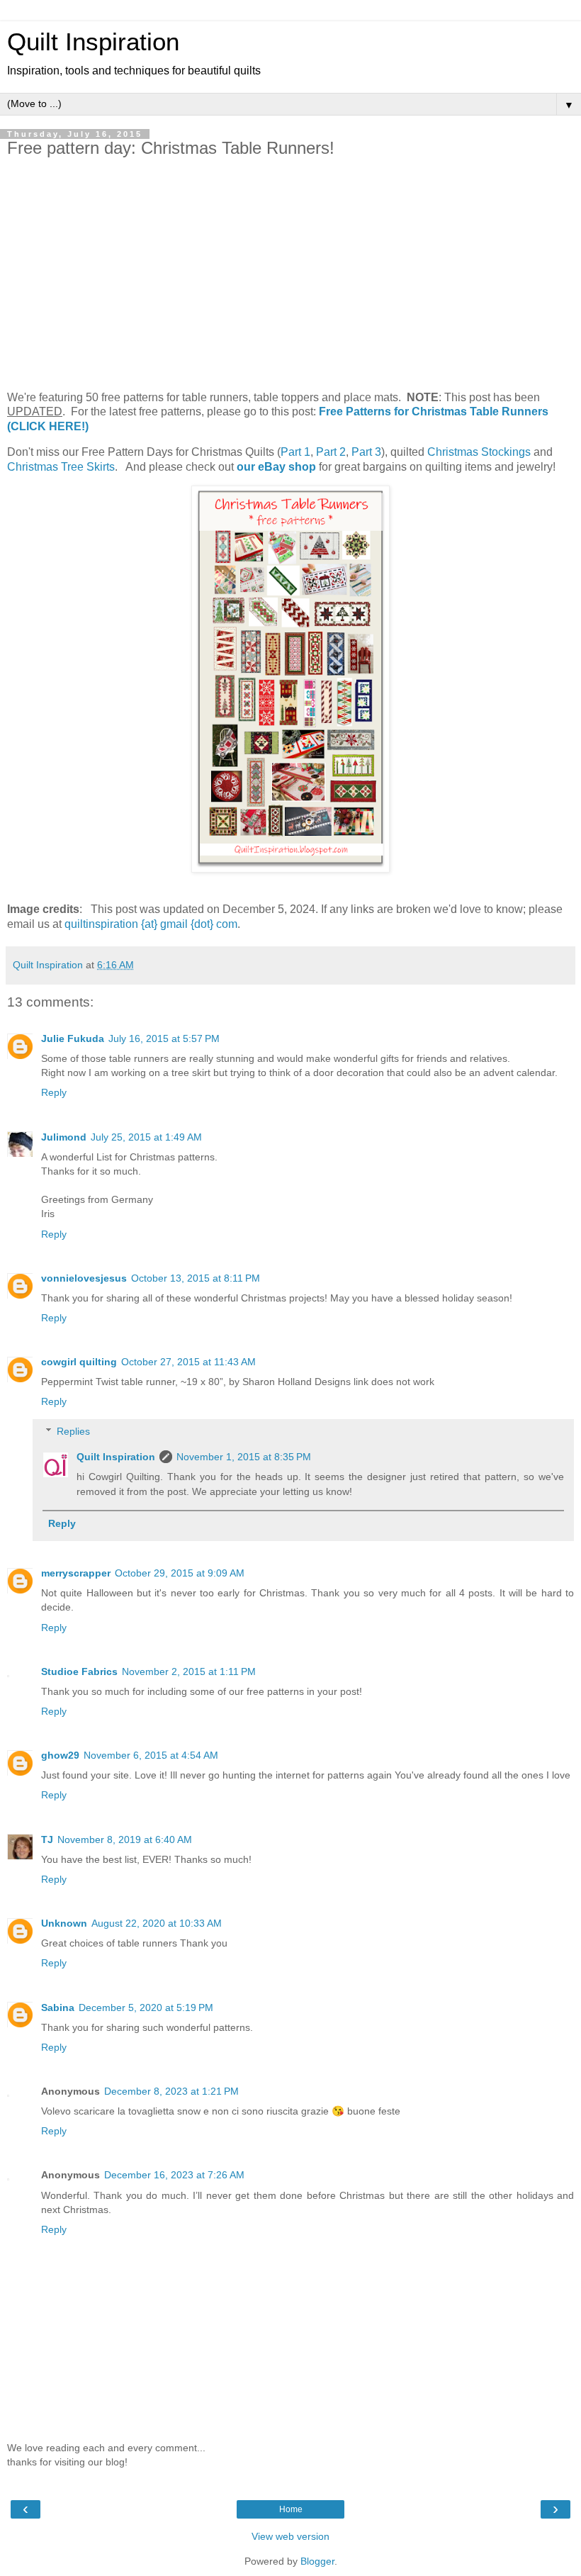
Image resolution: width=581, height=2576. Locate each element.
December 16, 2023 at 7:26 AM (174, 2175)
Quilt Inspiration (93, 42)
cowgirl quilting (79, 1362)
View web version (290, 2536)
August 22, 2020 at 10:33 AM (157, 1923)
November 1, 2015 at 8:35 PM (244, 1457)
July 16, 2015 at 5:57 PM (164, 1038)
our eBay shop (276, 467)
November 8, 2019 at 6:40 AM (125, 1839)
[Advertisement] (290, 274)
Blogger (317, 2561)
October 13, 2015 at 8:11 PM (196, 1278)
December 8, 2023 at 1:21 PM (171, 2091)
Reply (54, 1092)
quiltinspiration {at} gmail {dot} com (151, 924)
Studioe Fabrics (79, 1671)
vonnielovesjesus (84, 1278)
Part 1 (295, 452)
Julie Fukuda (73, 1038)
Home (291, 2509)
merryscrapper (76, 1573)
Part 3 (366, 452)
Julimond (64, 1137)
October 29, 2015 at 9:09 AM (180, 1573)
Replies (73, 1431)
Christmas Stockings (479, 452)
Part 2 (331, 452)
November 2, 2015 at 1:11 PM (189, 1671)
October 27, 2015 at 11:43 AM (188, 1362)
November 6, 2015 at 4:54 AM (151, 1755)
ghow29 (60, 1755)
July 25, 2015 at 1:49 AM (146, 1137)
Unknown (64, 1923)
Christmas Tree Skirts (61, 467)
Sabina (58, 2007)
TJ (47, 1839)
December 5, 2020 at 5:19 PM (146, 2007)
